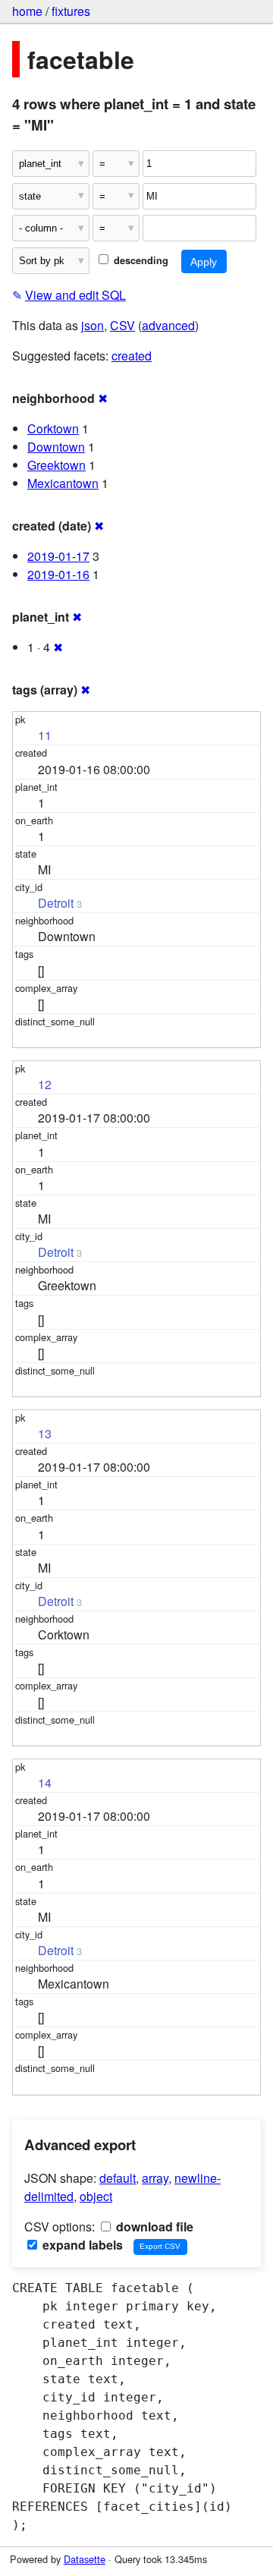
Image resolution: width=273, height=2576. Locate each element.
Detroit (56, 903)
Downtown (56, 447)
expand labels (81, 2245)
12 (45, 1084)
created (132, 356)
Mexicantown (63, 483)
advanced (168, 325)
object (96, 2196)
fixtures (71, 11)
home (27, 11)
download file (153, 2226)
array (155, 2178)
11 (45, 735)
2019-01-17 (58, 556)
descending (140, 260)
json (93, 325)
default (118, 2178)
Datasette (85, 2559)
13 (45, 1433)
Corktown (53, 428)
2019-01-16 (58, 574)
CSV (122, 325)
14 (45, 1782)
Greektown (56, 465)
